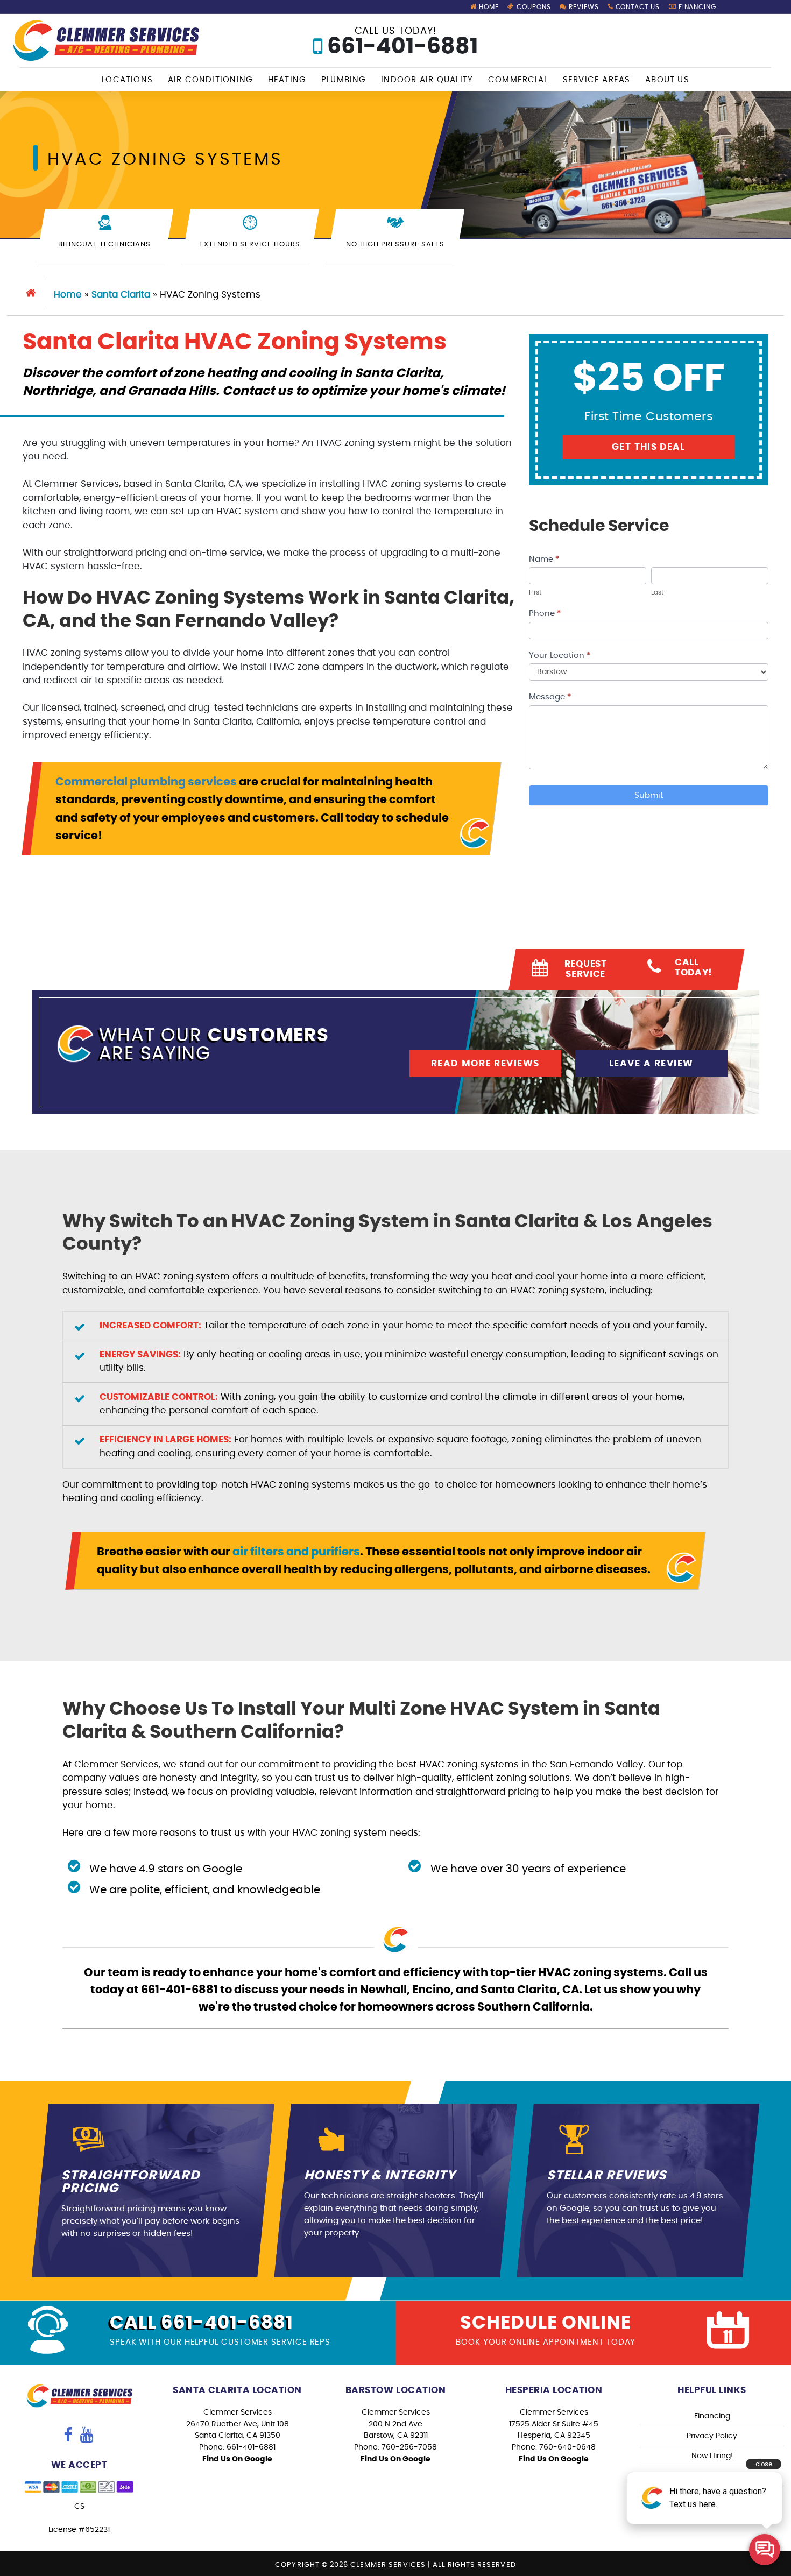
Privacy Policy (712, 2436)
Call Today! (694, 967)
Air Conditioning (211, 80)
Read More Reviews (485, 1063)
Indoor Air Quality (427, 80)
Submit (649, 795)
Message (550, 697)
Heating (287, 80)
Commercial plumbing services (146, 782)
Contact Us (637, 7)
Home (488, 7)
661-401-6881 (400, 42)
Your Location (560, 656)
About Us (667, 80)
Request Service (586, 969)
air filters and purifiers (296, 1552)
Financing (697, 7)
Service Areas (597, 80)
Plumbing (344, 80)
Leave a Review (651, 1063)
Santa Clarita (121, 295)
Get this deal (649, 447)
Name (544, 559)
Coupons (533, 7)
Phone (545, 614)
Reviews (583, 7)
